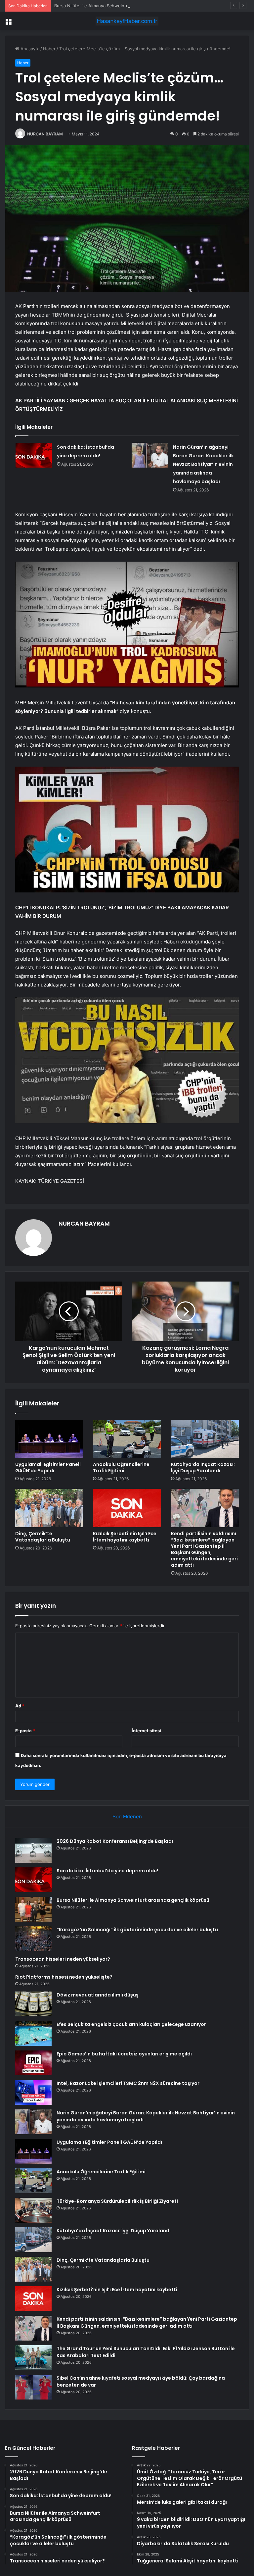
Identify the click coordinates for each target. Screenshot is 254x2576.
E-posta (25, 1731)
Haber (49, 49)
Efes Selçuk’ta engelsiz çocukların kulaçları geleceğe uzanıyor (131, 2024)
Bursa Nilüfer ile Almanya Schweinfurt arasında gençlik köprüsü (119, 6)
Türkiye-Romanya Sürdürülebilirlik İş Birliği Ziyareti (117, 2201)
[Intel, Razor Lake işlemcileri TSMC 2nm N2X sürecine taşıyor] (33, 2092)
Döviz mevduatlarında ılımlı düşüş (98, 1995)
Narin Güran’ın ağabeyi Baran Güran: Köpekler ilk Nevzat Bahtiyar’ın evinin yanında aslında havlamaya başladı (203, 464)
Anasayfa (29, 49)
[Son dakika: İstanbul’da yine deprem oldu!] (34, 455)
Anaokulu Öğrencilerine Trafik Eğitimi (121, 1467)
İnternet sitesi (146, 1731)
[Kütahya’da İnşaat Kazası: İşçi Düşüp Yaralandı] (205, 1439)
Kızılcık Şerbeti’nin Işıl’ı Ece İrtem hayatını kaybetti (125, 1537)
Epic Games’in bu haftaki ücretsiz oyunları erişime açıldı (124, 2054)
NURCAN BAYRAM (45, 134)
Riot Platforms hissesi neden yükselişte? (64, 1977)
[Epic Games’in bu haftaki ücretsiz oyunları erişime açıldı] (33, 2063)
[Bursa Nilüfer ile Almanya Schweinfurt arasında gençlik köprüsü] (33, 1909)
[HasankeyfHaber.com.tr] (127, 21)
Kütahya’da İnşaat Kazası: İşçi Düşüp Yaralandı (203, 1467)
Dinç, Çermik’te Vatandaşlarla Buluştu (43, 1537)
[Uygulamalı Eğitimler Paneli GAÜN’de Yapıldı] (49, 1439)
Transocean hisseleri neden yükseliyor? (63, 1959)
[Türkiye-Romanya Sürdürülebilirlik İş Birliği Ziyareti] (33, 2210)
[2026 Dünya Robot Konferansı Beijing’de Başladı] (33, 1850)
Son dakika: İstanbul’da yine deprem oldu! (107, 1871)
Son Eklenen (127, 1817)
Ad (20, 1706)
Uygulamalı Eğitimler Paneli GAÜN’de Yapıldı (48, 1467)
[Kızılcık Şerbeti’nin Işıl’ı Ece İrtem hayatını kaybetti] (127, 1508)
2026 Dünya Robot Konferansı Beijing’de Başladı (115, 1841)
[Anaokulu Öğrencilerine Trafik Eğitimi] (127, 1439)
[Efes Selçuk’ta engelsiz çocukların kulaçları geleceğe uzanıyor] (33, 2033)
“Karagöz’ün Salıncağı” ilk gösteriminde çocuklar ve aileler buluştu (137, 1930)
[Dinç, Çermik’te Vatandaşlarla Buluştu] (49, 1508)
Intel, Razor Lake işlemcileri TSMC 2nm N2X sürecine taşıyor (128, 2083)
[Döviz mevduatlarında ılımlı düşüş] (33, 2004)
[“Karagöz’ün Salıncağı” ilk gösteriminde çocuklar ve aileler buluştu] (33, 1939)
